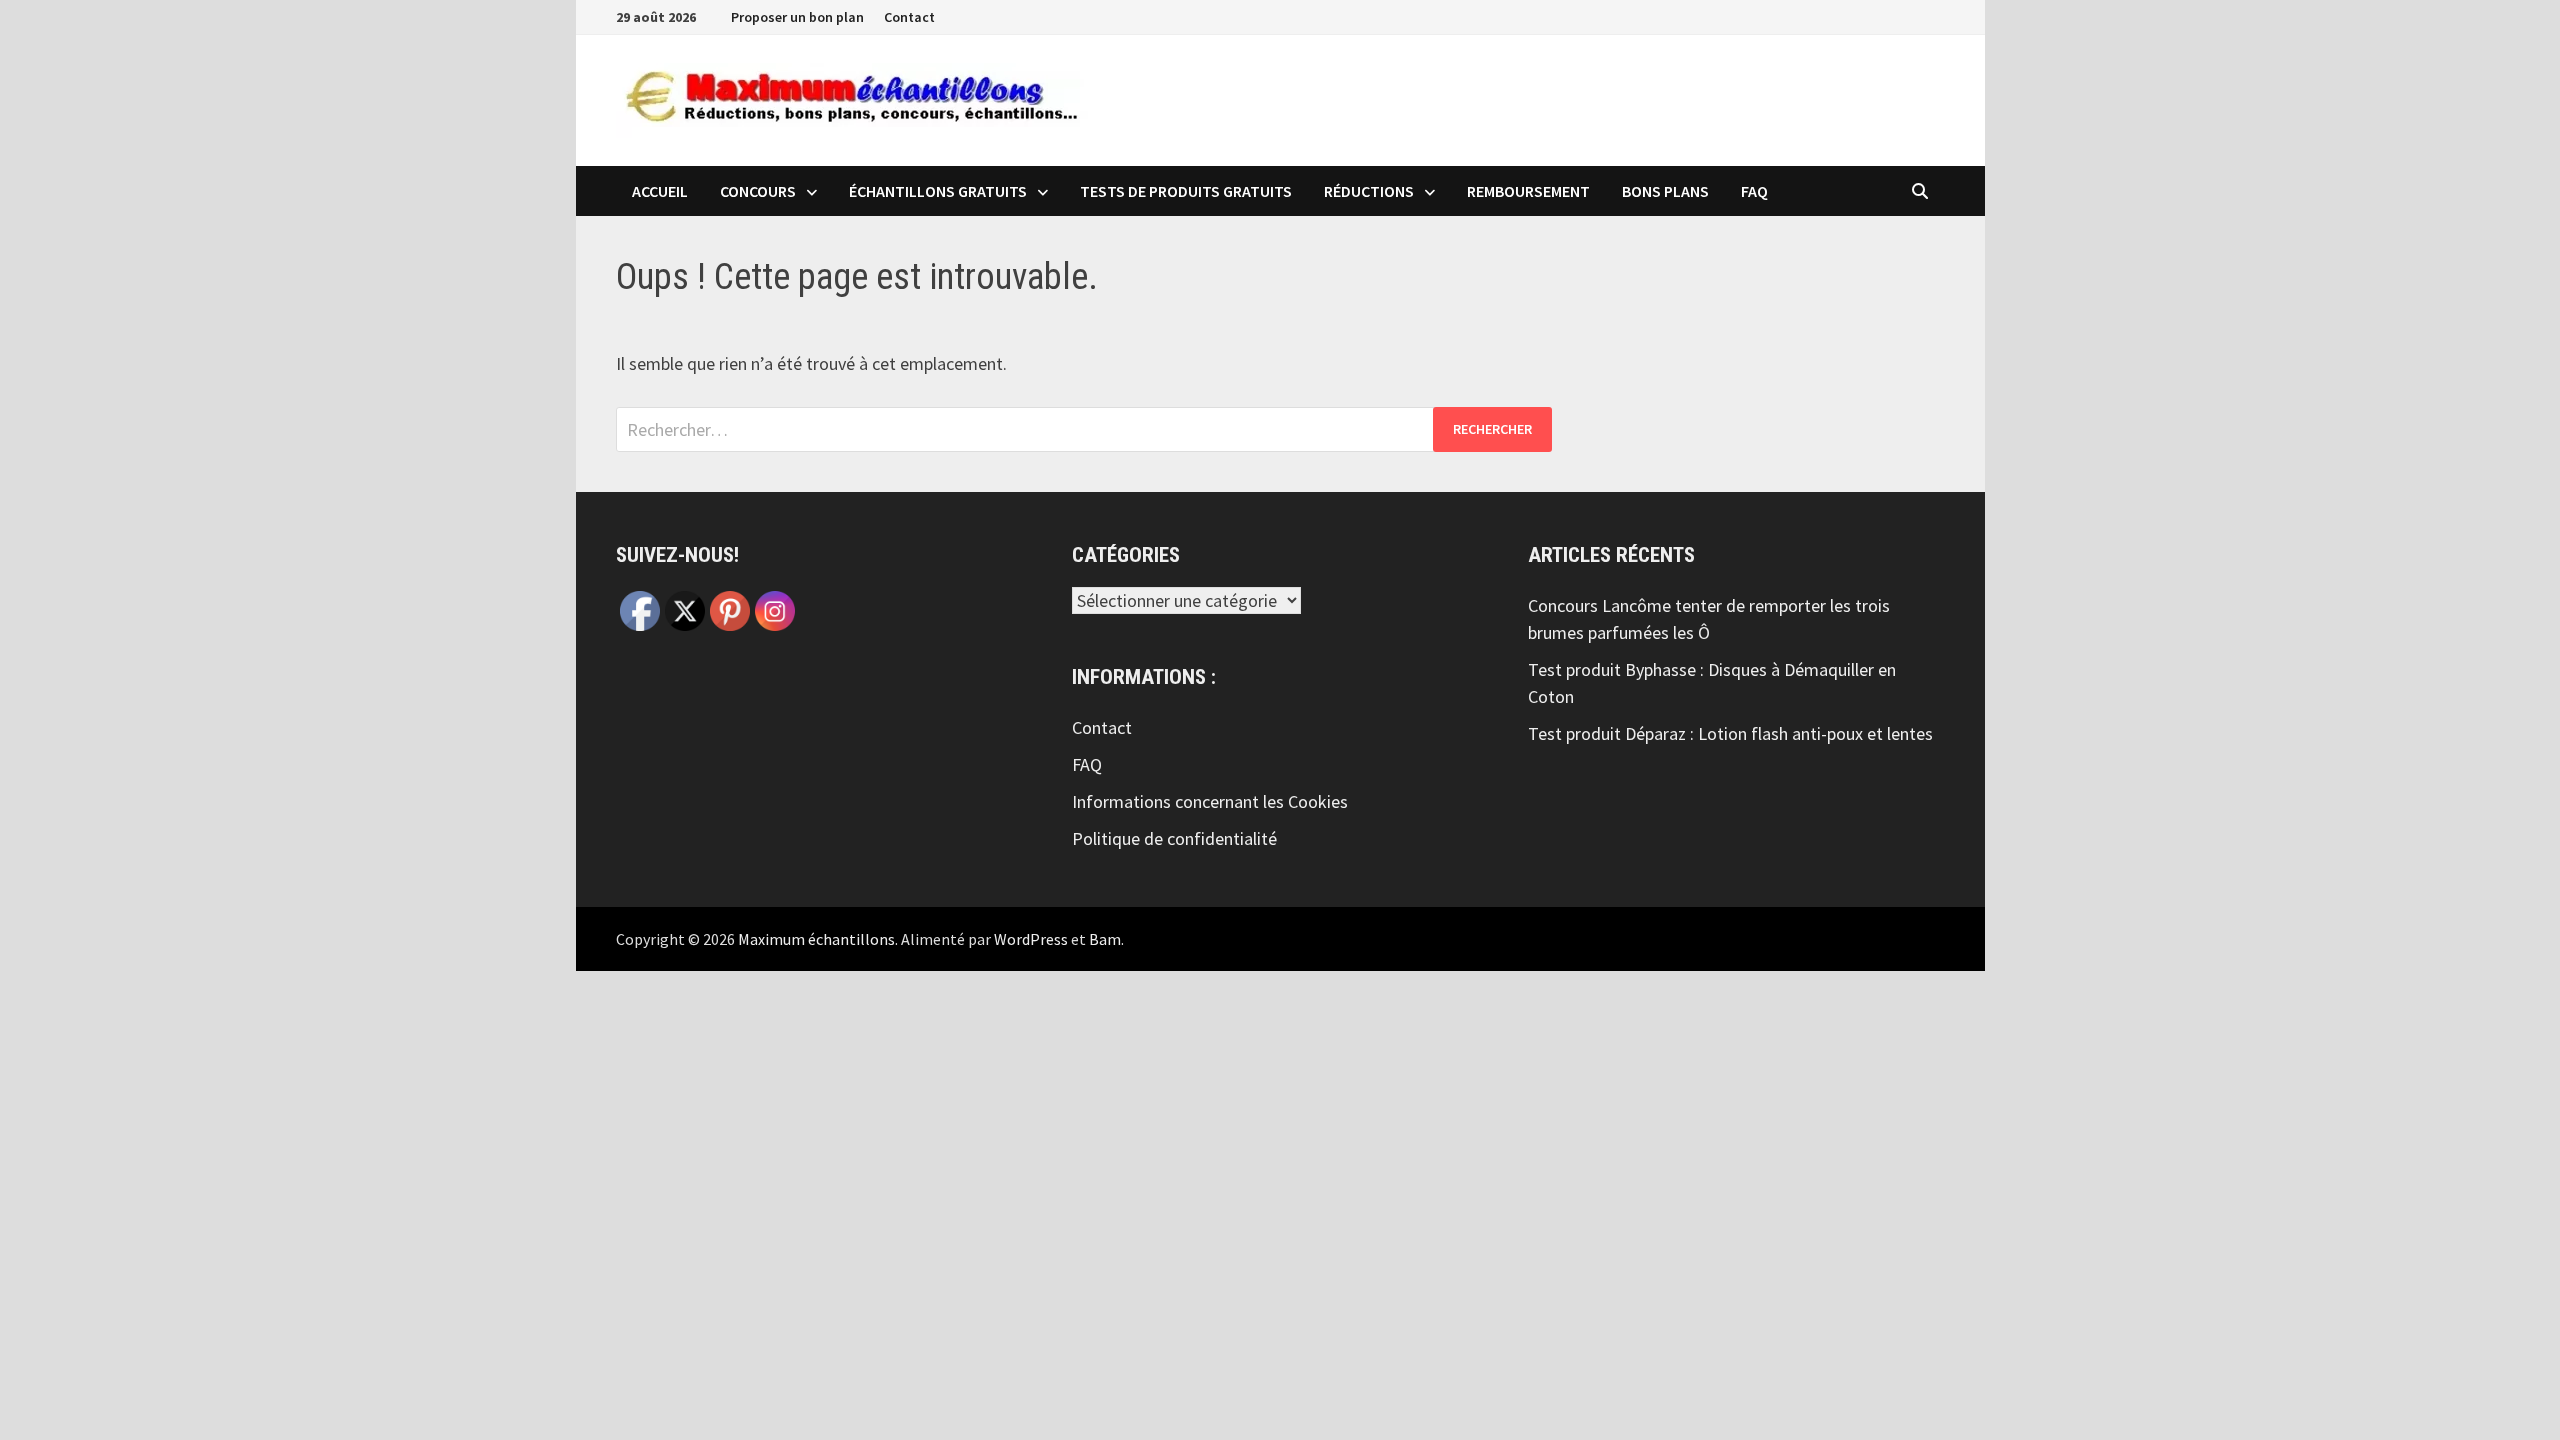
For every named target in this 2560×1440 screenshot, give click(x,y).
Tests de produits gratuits (1186, 191)
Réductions (1369, 191)
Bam (1105, 939)
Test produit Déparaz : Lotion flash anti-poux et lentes (1730, 733)
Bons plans (1665, 191)
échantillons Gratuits (938, 191)
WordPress (1031, 939)
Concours (758, 191)
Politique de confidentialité (1174, 838)
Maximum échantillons (816, 939)
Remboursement (1528, 191)
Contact (909, 17)
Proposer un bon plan (797, 17)
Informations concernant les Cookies (1210, 801)
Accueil (660, 191)
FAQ (1754, 191)
